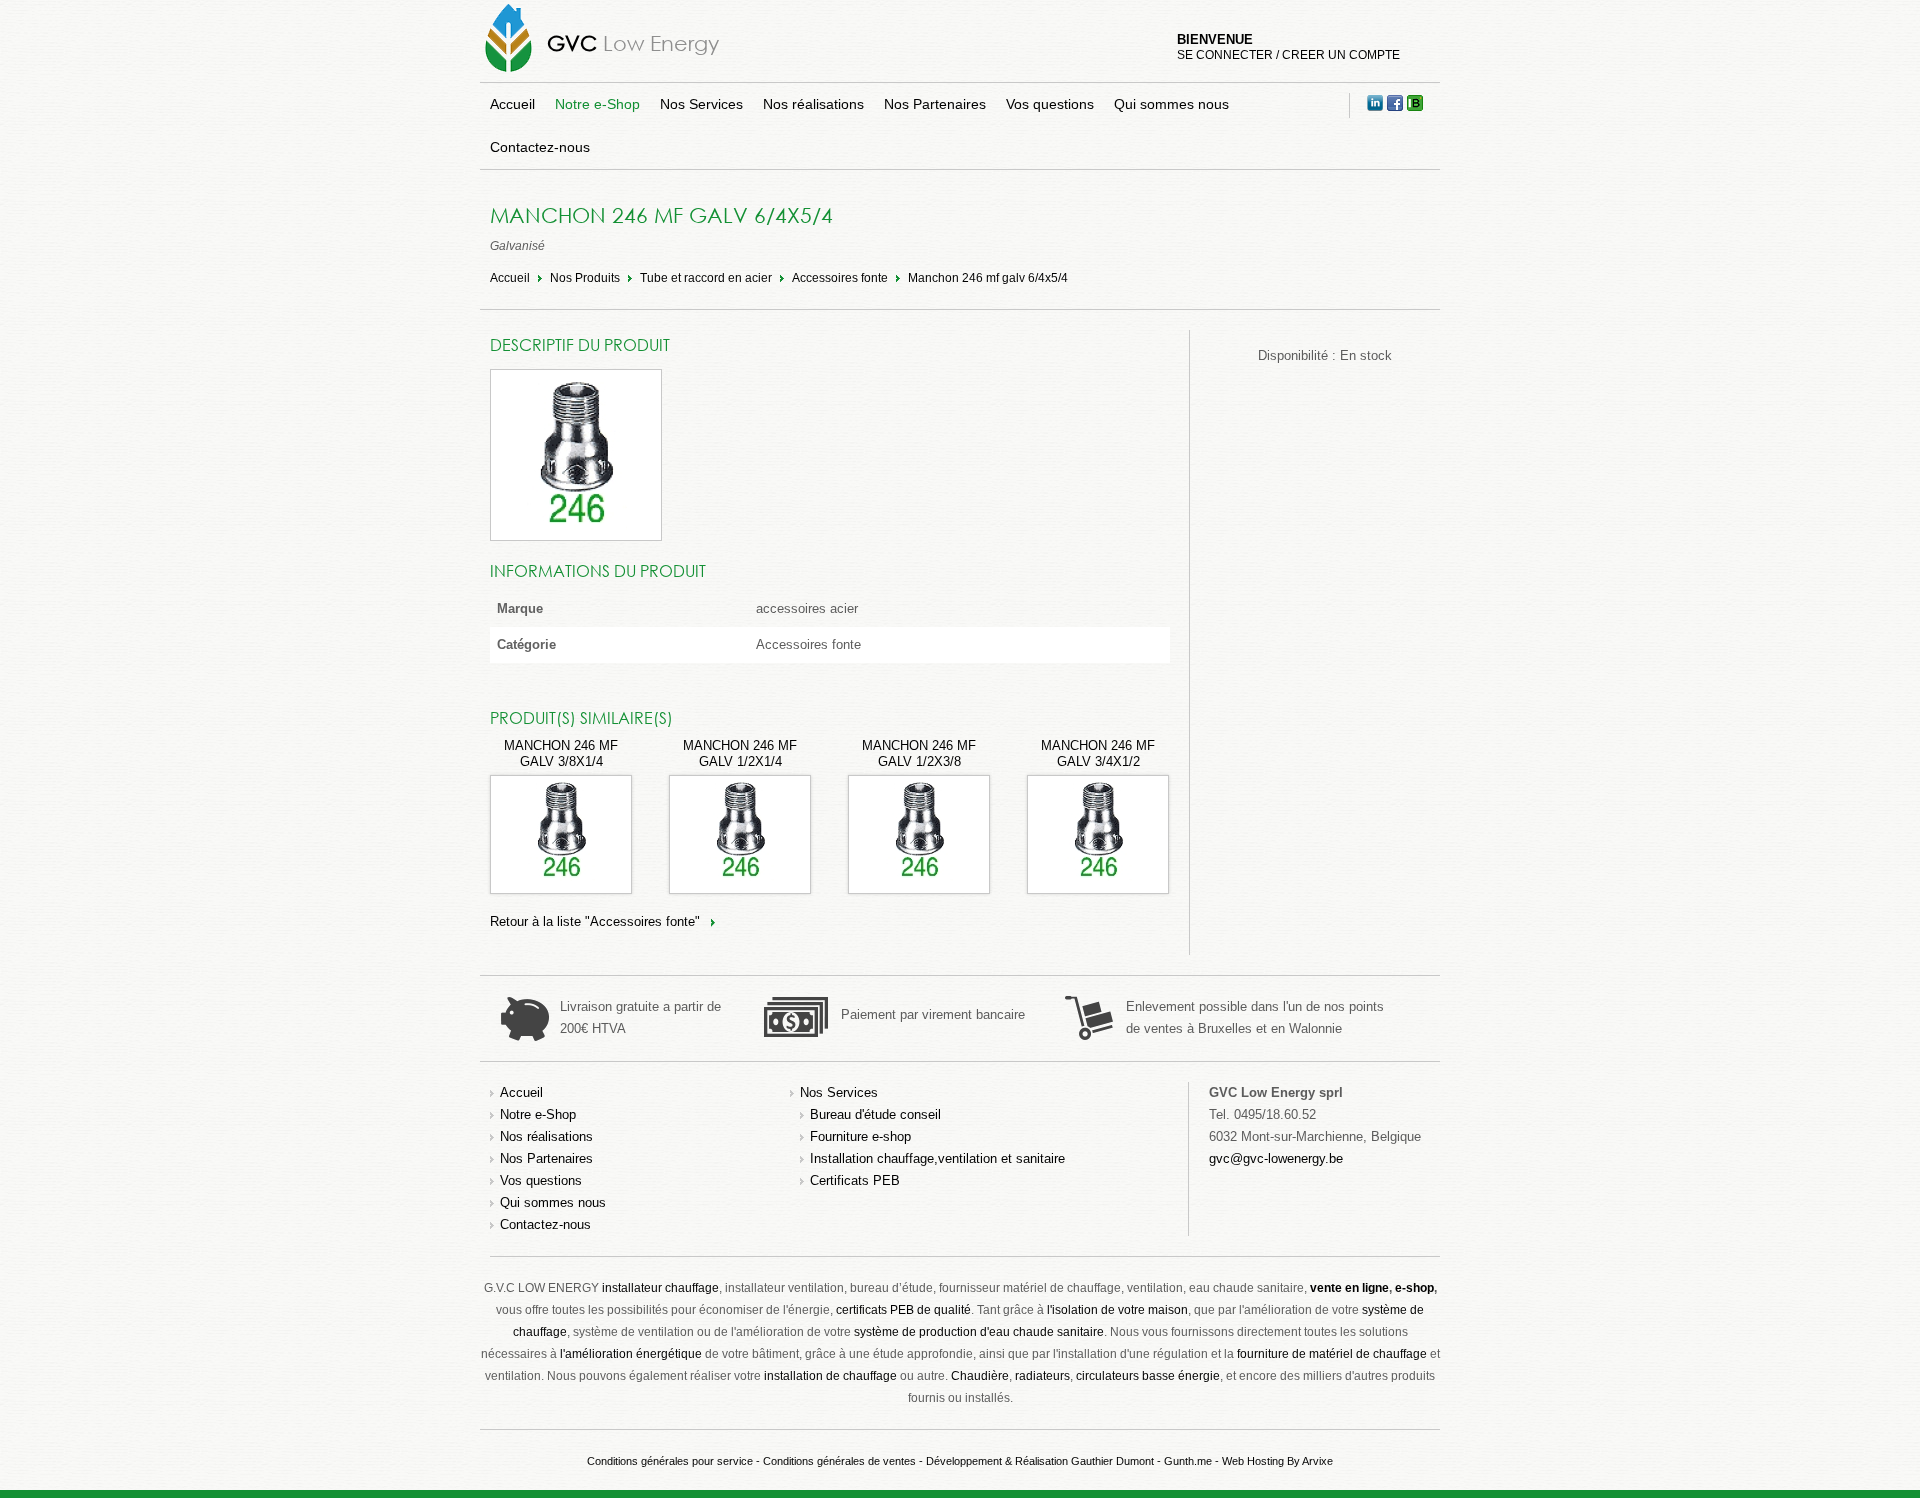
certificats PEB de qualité (903, 1310)
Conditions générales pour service (670, 1461)
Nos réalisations (813, 104)
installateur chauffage (660, 1288)
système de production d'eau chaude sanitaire (979, 1332)
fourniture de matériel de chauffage (1332, 1354)
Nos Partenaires (935, 104)
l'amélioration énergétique (631, 1354)
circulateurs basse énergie (1148, 1376)
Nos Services (701, 104)
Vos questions (1050, 104)
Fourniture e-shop (860, 1136)
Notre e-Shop (597, 104)
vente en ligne (1349, 1288)
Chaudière (980, 1376)
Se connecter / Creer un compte (1288, 55)
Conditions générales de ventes (839, 1461)
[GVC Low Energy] (508, 71)
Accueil (512, 104)
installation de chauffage (830, 1376)
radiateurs (1042, 1376)
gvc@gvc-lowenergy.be (1276, 1158)
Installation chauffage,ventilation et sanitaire (937, 1158)
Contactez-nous (540, 147)
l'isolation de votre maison (1117, 1310)
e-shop (1414, 1288)
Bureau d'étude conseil (875, 1114)
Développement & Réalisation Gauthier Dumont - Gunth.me (1069, 1461)
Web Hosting (1253, 1461)
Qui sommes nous (1171, 104)
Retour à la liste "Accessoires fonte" (595, 921)
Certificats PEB (855, 1180)
